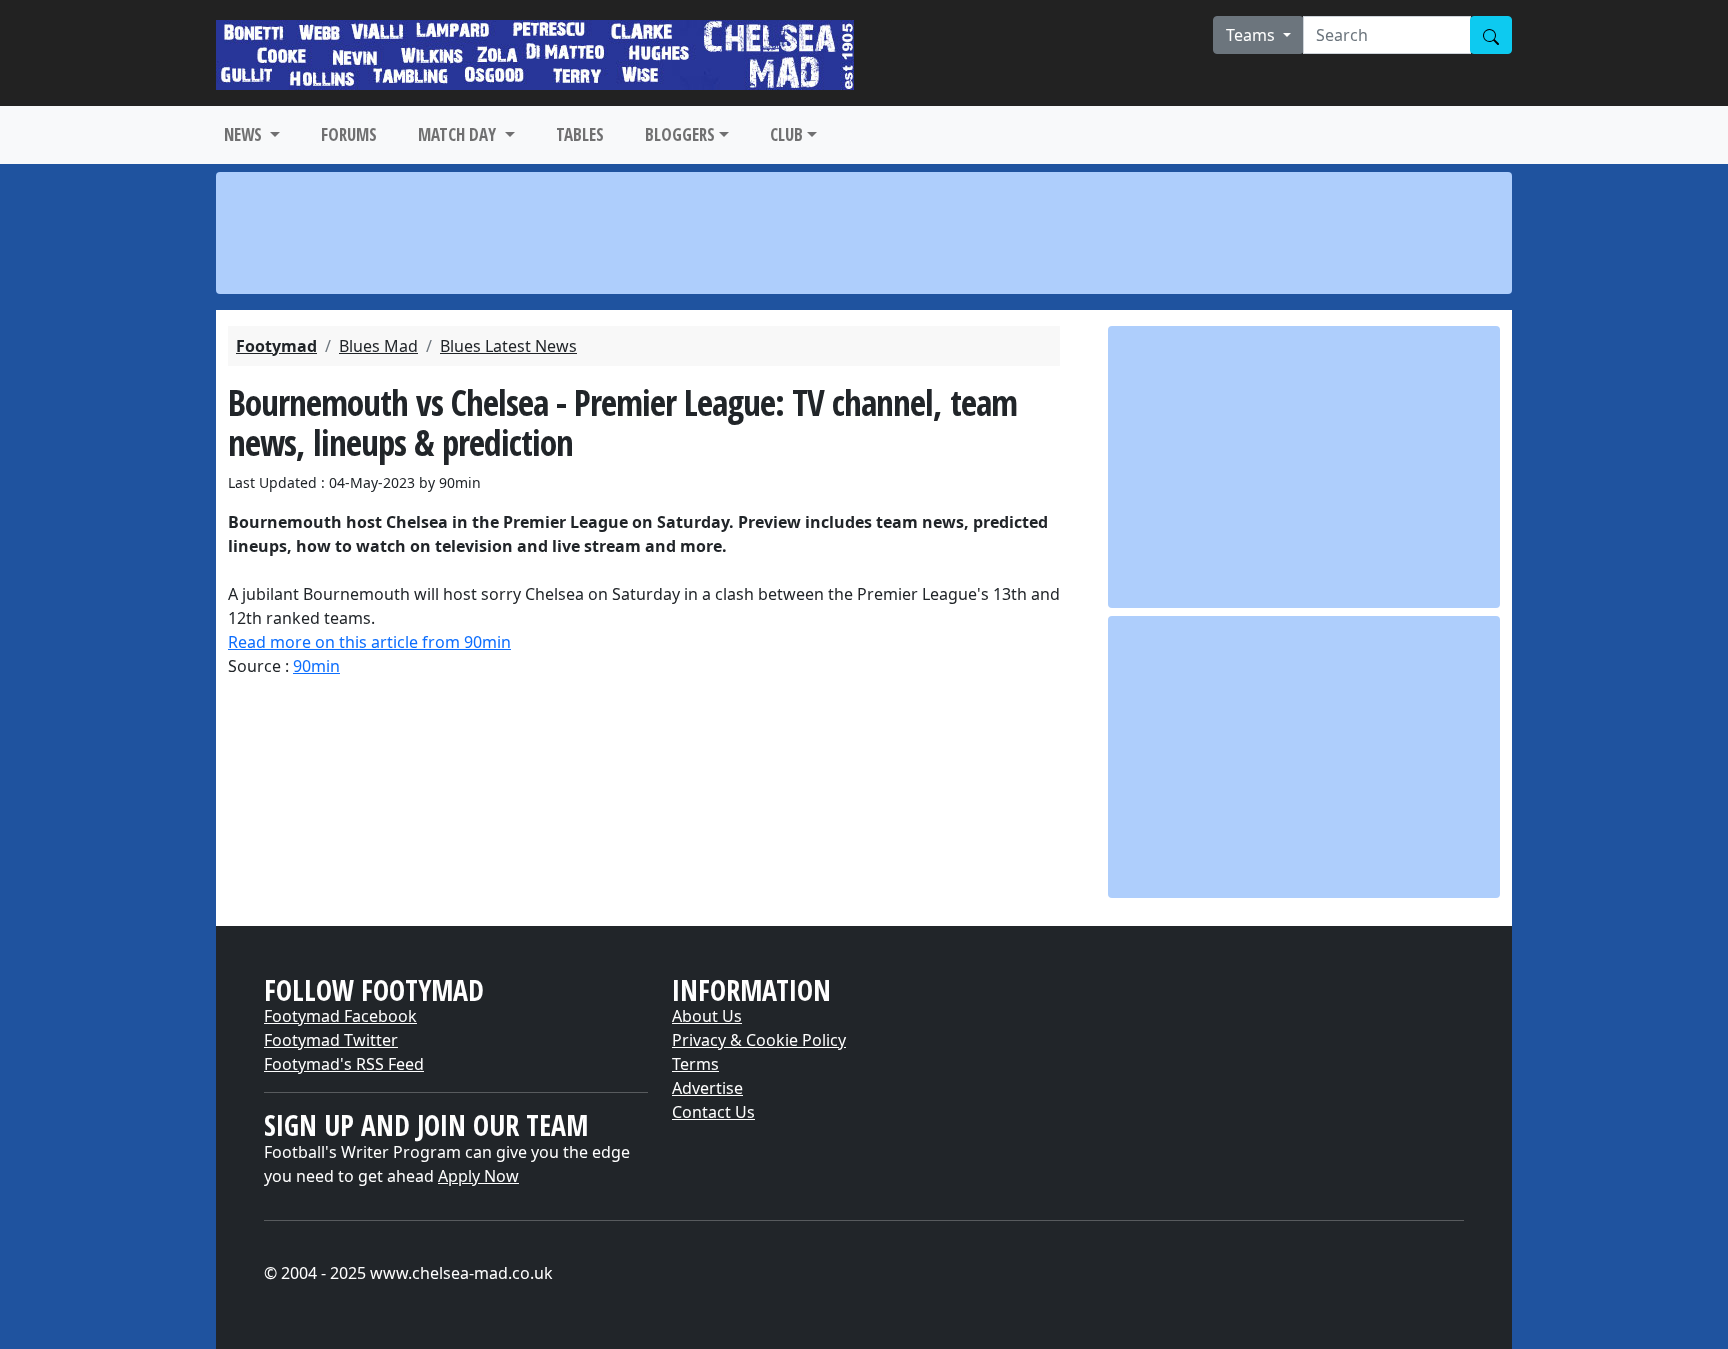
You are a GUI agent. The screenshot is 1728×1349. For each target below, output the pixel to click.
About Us (707, 1016)
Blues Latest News (508, 346)
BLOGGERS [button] (680, 134)
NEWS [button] (245, 134)
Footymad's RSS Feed (344, 1064)
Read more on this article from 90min (369, 642)
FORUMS (349, 134)
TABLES (580, 134)
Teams (1252, 35)
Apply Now (478, 1176)
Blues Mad (378, 346)
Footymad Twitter (331, 1040)
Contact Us (713, 1112)
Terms (695, 1064)
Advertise (707, 1088)
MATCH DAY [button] (459, 134)
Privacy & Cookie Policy (759, 1040)
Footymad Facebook (340, 1016)
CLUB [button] (786, 134)
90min (316, 666)
